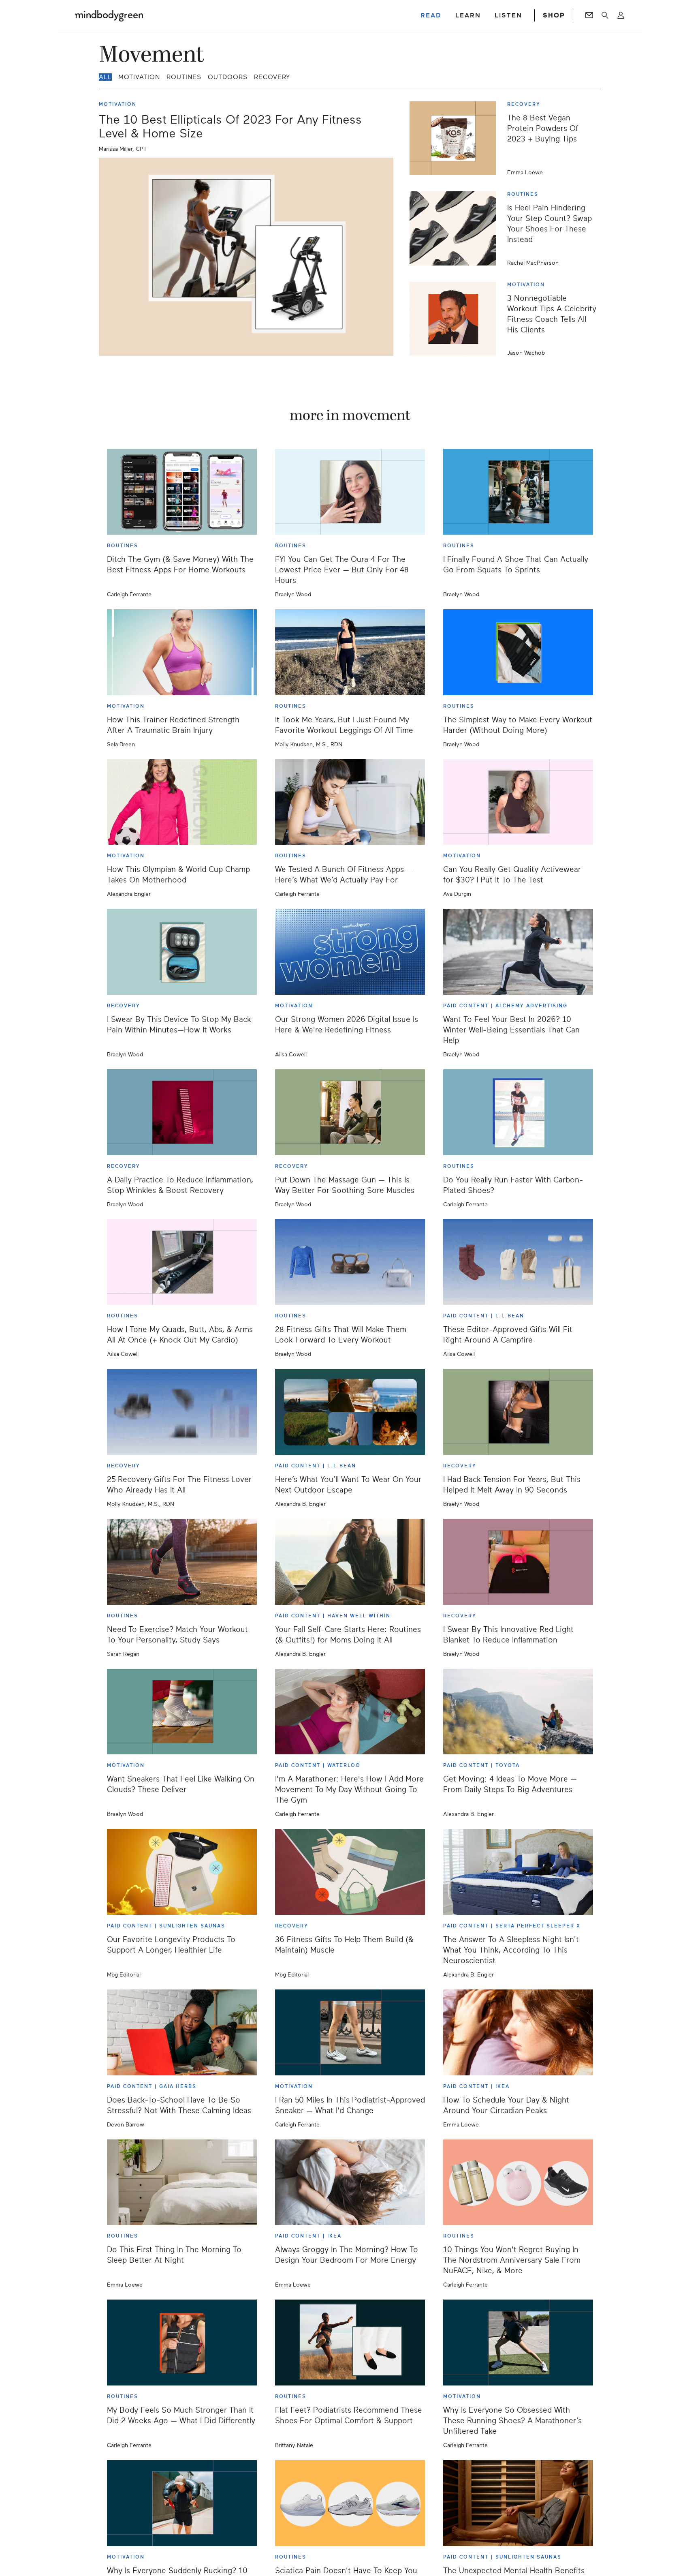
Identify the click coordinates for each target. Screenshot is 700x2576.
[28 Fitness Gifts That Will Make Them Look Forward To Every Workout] (350, 1262)
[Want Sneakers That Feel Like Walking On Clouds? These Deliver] (182, 1712)
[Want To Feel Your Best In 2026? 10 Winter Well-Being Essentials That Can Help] (518, 952)
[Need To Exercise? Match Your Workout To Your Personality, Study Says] (182, 1562)
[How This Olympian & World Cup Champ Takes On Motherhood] (182, 802)
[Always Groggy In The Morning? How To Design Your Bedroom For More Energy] (350, 2182)
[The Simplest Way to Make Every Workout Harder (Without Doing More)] (518, 652)
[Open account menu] (621, 15)
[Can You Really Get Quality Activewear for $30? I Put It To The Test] (518, 802)
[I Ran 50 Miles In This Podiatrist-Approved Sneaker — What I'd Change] (350, 2032)
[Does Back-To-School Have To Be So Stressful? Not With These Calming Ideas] (182, 2032)
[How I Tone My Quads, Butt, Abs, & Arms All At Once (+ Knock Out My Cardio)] (182, 1262)
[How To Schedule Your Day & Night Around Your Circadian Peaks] (518, 2032)
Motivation (139, 77)
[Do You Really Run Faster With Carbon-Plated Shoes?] (518, 1112)
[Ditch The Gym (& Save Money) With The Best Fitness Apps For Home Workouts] (182, 492)
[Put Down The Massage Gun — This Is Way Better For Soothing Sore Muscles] (350, 1112)
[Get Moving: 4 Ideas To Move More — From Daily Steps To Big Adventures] (518, 1712)
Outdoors (228, 77)
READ (431, 15)
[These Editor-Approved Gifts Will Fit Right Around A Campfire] (518, 1262)
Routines (184, 77)
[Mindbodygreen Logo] (109, 15)
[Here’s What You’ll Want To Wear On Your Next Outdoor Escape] (350, 1412)
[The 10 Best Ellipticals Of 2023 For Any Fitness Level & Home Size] (246, 257)
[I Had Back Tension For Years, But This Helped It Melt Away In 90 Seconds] (518, 1412)
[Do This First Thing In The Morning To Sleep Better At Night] (182, 2182)
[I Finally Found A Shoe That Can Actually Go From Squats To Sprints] (518, 492)
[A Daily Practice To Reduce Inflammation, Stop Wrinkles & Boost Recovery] (182, 1112)
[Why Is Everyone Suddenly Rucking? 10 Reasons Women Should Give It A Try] (182, 2503)
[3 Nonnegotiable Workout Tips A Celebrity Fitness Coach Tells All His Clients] (456, 319)
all (105, 77)
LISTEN (508, 15)
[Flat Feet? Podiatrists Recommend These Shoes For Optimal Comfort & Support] (350, 2343)
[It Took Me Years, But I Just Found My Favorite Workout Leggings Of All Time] (350, 652)
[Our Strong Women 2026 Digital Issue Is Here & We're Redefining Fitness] (350, 952)
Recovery (272, 77)
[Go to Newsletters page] (589, 15)
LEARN (468, 15)
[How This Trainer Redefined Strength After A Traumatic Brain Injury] (182, 652)
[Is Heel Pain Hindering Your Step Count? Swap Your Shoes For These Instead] (456, 228)
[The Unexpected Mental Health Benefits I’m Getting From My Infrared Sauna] (518, 2503)
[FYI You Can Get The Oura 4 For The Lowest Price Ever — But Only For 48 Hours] (350, 492)
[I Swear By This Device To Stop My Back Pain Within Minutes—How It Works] (182, 952)
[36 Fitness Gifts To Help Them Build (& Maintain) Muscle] (350, 1872)
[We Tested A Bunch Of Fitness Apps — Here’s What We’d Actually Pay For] (350, 802)
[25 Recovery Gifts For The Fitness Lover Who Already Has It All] (182, 1412)
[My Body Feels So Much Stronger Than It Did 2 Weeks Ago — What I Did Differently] (182, 2343)
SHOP (554, 15)
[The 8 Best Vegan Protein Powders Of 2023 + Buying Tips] (456, 138)
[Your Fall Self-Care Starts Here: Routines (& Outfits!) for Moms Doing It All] (350, 1562)
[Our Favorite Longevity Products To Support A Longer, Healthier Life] (182, 1872)
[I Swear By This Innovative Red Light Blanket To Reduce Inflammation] (518, 1562)
